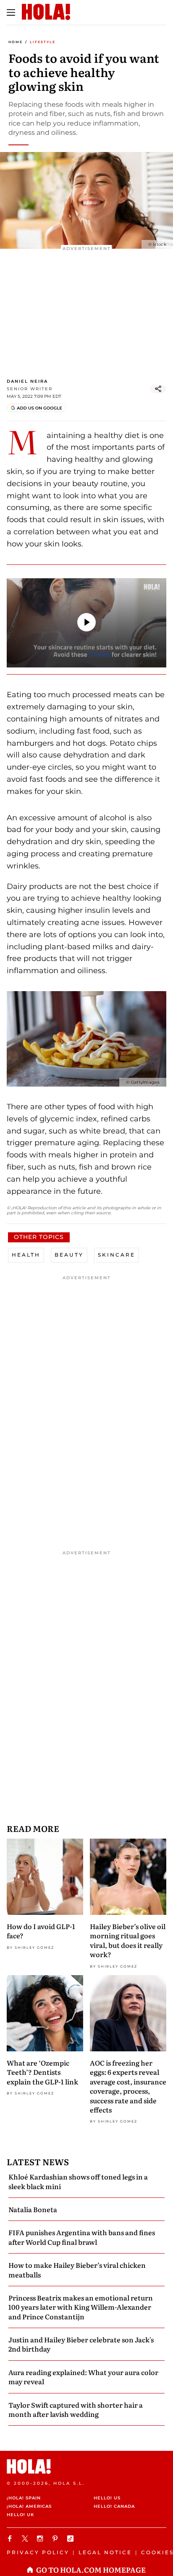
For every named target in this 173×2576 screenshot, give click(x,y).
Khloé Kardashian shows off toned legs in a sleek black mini (78, 2181)
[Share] (158, 389)
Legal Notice (105, 2552)
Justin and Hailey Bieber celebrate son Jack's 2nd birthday (81, 2344)
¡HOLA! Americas (29, 2506)
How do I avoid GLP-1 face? (41, 1931)
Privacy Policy (38, 2552)
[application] (86, 623)
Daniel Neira (27, 381)
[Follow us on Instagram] (41, 2539)
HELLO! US (107, 2498)
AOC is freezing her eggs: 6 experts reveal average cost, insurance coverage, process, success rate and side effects (128, 2086)
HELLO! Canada (114, 2506)
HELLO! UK (20, 2515)
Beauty (69, 1255)
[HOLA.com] (86, 2467)
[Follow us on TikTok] (71, 2539)
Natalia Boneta (33, 2209)
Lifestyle (43, 42)
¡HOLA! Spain (24, 2498)
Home (16, 42)
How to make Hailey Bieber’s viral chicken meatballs (77, 2269)
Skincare (117, 1255)
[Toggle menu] (11, 13)
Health (26, 1255)
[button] (86, 622)
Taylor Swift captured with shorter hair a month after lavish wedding (76, 2409)
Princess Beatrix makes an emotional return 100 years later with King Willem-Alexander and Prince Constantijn (81, 2307)
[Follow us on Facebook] (11, 2539)
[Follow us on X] (26, 2539)
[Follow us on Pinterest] (56, 2539)
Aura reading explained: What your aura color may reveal (83, 2377)
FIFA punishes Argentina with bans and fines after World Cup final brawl (82, 2237)
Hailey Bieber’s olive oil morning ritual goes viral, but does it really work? (128, 1940)
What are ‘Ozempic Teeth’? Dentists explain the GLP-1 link (42, 2072)
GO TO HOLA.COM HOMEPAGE (91, 2570)
